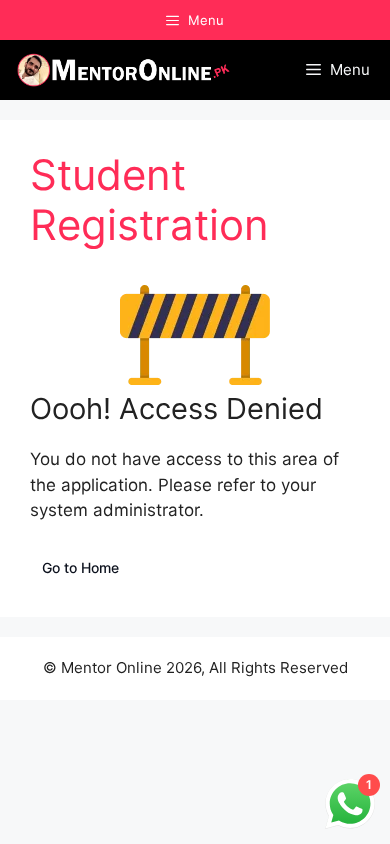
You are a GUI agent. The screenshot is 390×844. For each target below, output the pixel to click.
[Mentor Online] (124, 70)
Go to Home (80, 567)
